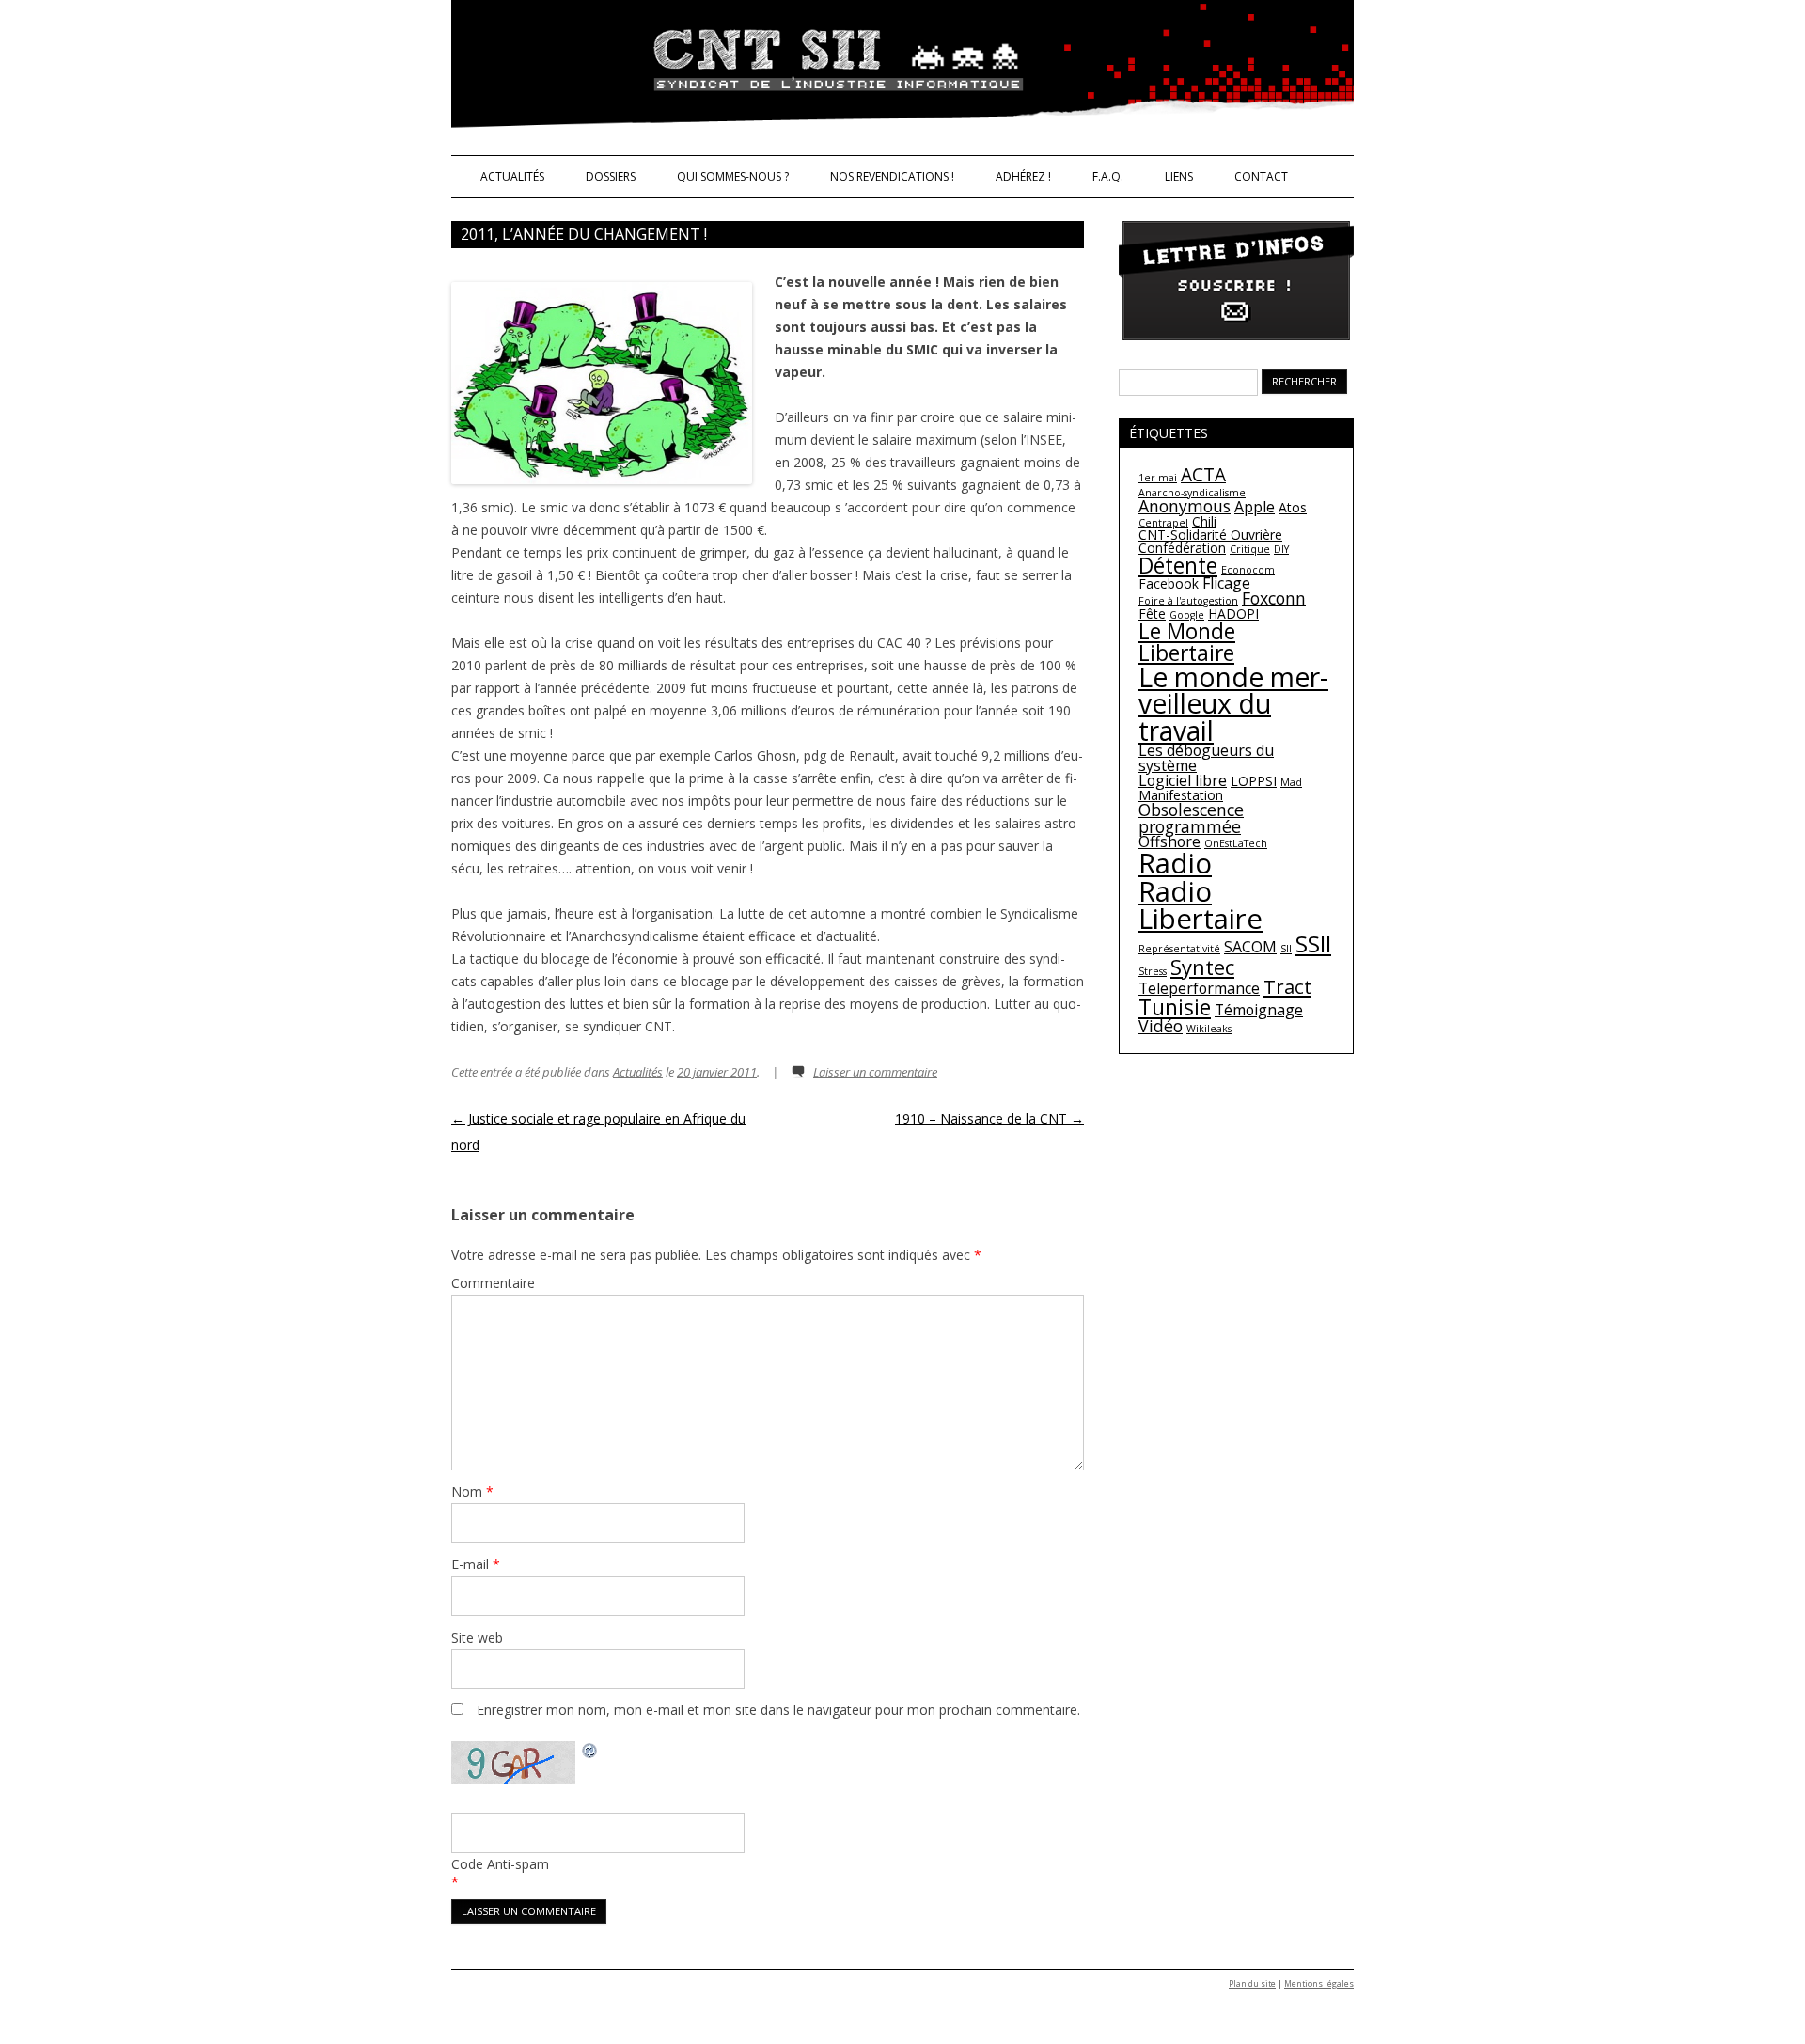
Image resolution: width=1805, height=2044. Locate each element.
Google (1187, 615)
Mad (1291, 782)
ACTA (1203, 475)
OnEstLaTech (1236, 843)
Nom (472, 1492)
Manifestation (1181, 795)
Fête (1152, 613)
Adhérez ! (1023, 176)
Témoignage (1259, 1010)
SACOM (1250, 947)
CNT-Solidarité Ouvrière (1210, 535)
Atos (1293, 507)
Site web (477, 1637)
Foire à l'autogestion (1188, 601)
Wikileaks (1209, 1029)
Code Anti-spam (500, 1864)
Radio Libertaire (1201, 905)
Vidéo (1161, 1026)
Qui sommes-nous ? (733, 176)
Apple (1255, 507)
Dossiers (611, 176)
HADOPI (1233, 613)
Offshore (1169, 841)
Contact (1261, 176)
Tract (1287, 986)
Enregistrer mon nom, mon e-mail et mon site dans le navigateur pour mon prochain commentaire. (778, 1710)
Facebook (1169, 583)
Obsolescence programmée (1191, 818)
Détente (1178, 565)
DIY (1281, 549)
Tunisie (1175, 1007)
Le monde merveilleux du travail (1233, 704)
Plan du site (1252, 1984)
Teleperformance (1199, 988)
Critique (1250, 549)
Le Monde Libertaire (1187, 642)
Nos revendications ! (892, 176)
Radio (1175, 863)
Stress (1153, 971)
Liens (1179, 176)
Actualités (512, 176)
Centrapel (1163, 523)
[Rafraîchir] (590, 1753)
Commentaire (493, 1283)
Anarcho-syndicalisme (1192, 493)
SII (1286, 949)
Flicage (1226, 583)
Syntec (1202, 967)
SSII (1313, 943)
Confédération (1182, 548)
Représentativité (1179, 949)
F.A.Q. (1108, 176)
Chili (1204, 521)
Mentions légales (1319, 1984)
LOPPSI (1254, 781)
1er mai (1158, 478)
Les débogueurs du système (1206, 758)
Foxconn (1274, 598)
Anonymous (1185, 506)
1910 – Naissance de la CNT (989, 1118)
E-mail (476, 1564)
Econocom (1248, 570)
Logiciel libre (1183, 780)
